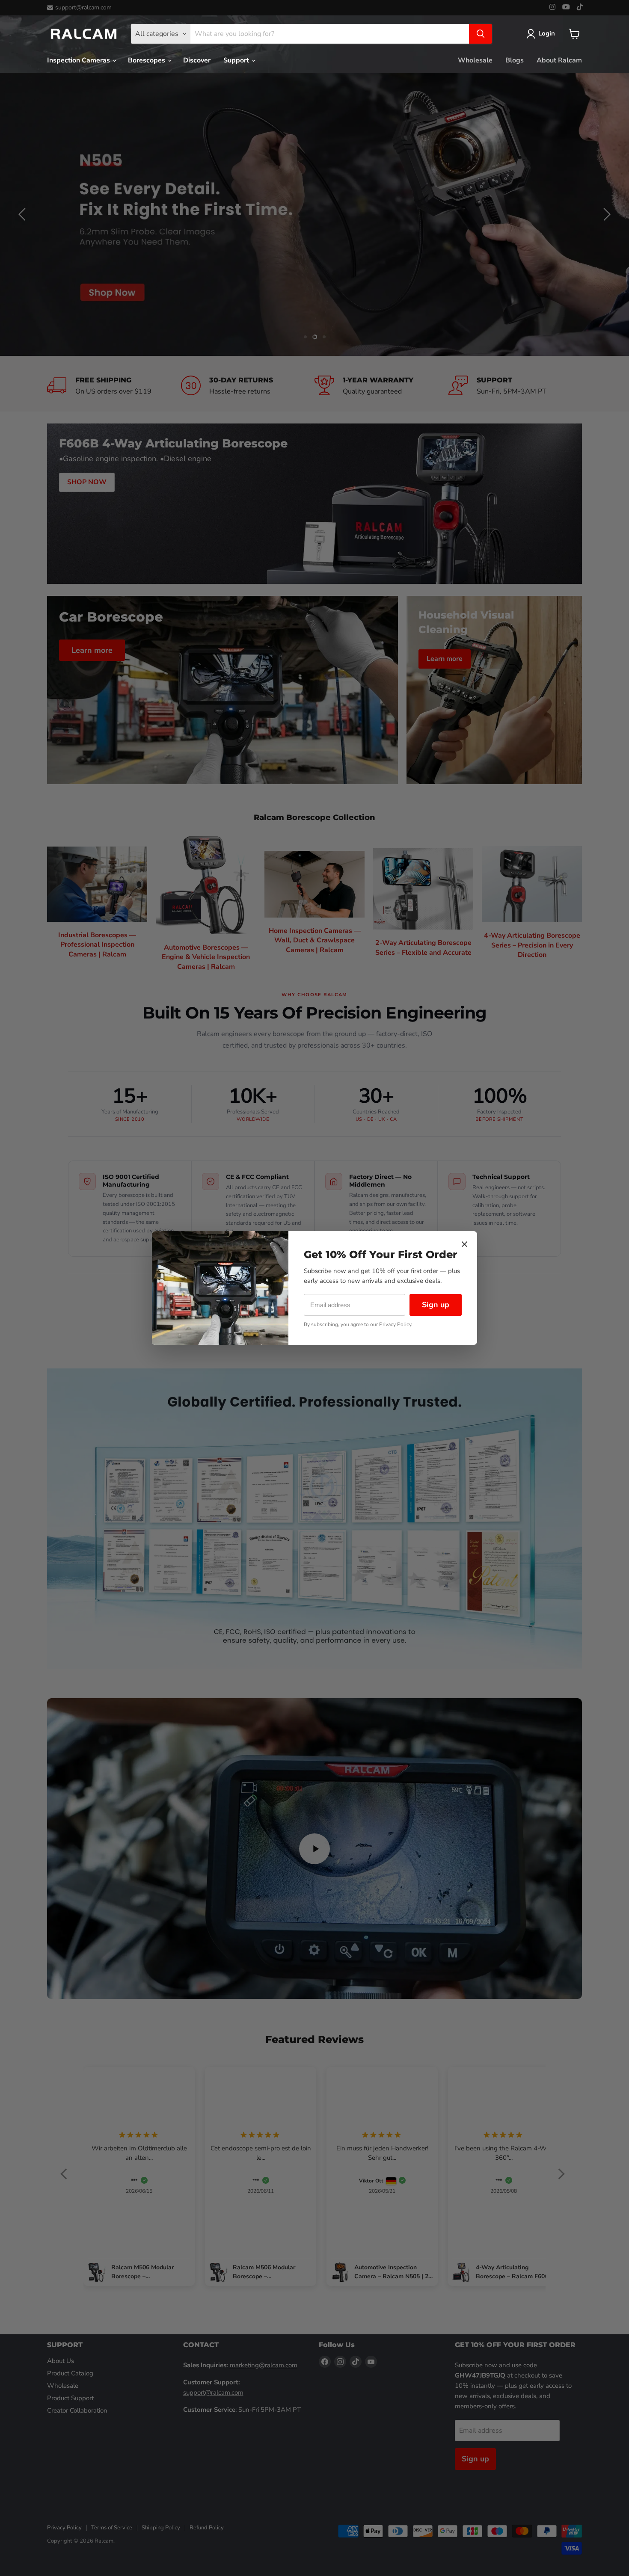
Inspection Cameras (79, 60)
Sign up (436, 1305)
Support (237, 60)
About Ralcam (559, 60)
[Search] (481, 34)
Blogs (515, 60)
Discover (197, 60)
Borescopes (147, 60)
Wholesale (475, 60)
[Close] (464, 1244)
